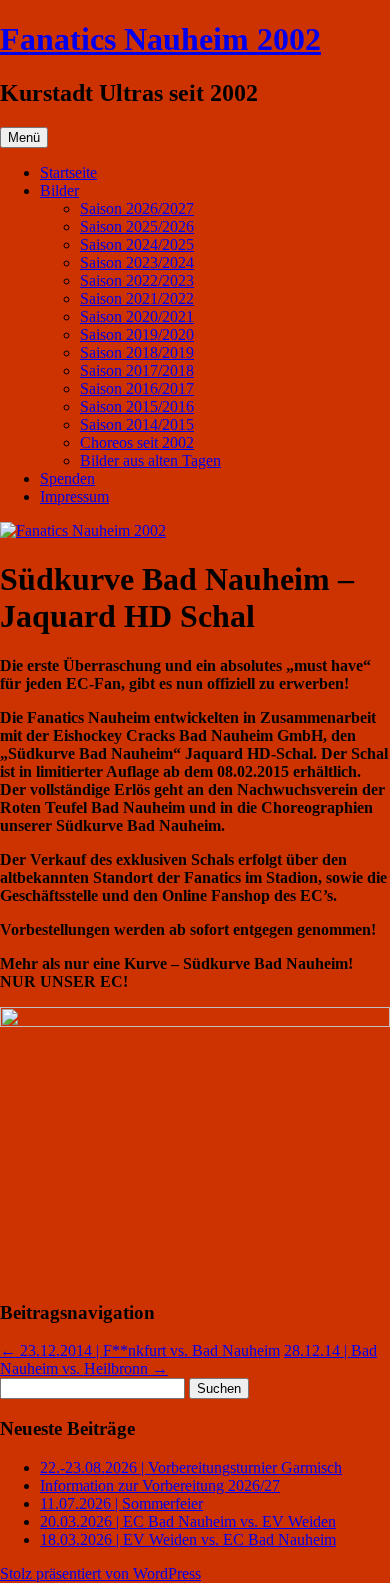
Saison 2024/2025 (137, 244)
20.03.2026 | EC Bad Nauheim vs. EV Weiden (188, 1521)
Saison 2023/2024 (137, 262)
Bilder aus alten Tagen (150, 460)
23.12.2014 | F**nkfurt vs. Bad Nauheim (140, 1350)
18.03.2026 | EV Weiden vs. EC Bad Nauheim (188, 1539)
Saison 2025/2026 (137, 226)
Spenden (67, 478)
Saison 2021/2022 (137, 298)
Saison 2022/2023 (137, 280)
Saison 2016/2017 (137, 388)
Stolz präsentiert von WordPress (100, 1573)
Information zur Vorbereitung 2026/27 (160, 1485)
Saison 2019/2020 (137, 334)
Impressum (74, 496)
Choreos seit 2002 (137, 442)
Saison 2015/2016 (137, 406)
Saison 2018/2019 (137, 352)
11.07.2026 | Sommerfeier (121, 1503)
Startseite (68, 172)
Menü (24, 137)
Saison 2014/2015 (137, 424)
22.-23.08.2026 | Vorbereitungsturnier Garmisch (191, 1467)
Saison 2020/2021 (137, 316)
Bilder (59, 190)
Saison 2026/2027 (137, 208)
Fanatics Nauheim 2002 (160, 39)
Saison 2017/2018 (137, 370)
